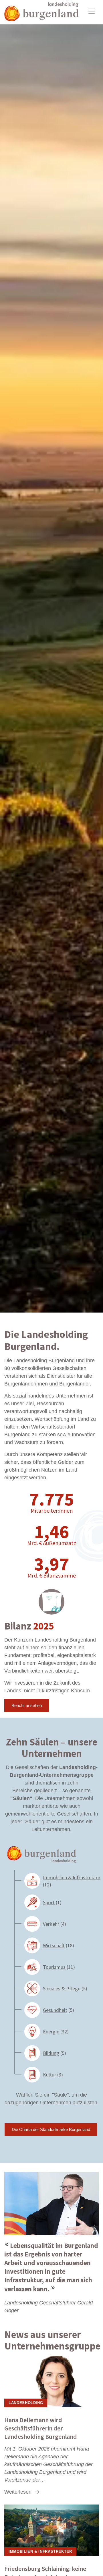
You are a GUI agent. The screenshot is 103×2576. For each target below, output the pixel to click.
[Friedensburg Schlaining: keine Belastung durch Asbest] (51, 2530)
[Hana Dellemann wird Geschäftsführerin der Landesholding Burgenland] (51, 2381)
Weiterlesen (18, 2492)
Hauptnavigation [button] (92, 11)
